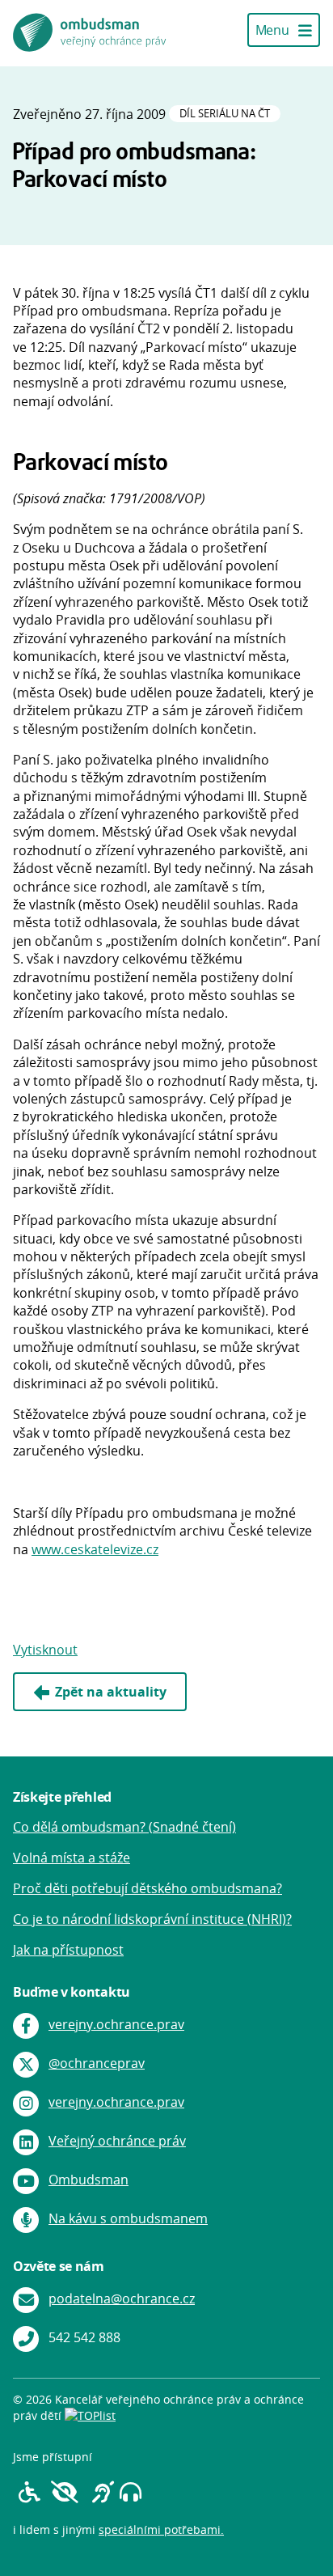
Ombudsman (89, 2180)
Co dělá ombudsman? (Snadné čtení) (124, 1827)
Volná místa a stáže (72, 1858)
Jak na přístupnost (68, 1950)
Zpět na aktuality (111, 1692)
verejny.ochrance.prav (116, 2024)
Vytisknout (45, 1650)
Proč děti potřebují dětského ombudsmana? (148, 1888)
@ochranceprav (97, 2063)
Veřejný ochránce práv (117, 2141)
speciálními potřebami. (161, 2529)
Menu (274, 30)
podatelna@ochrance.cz (122, 2298)
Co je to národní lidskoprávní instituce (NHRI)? (152, 1919)
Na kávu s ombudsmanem (128, 2218)
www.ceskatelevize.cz (95, 1549)
